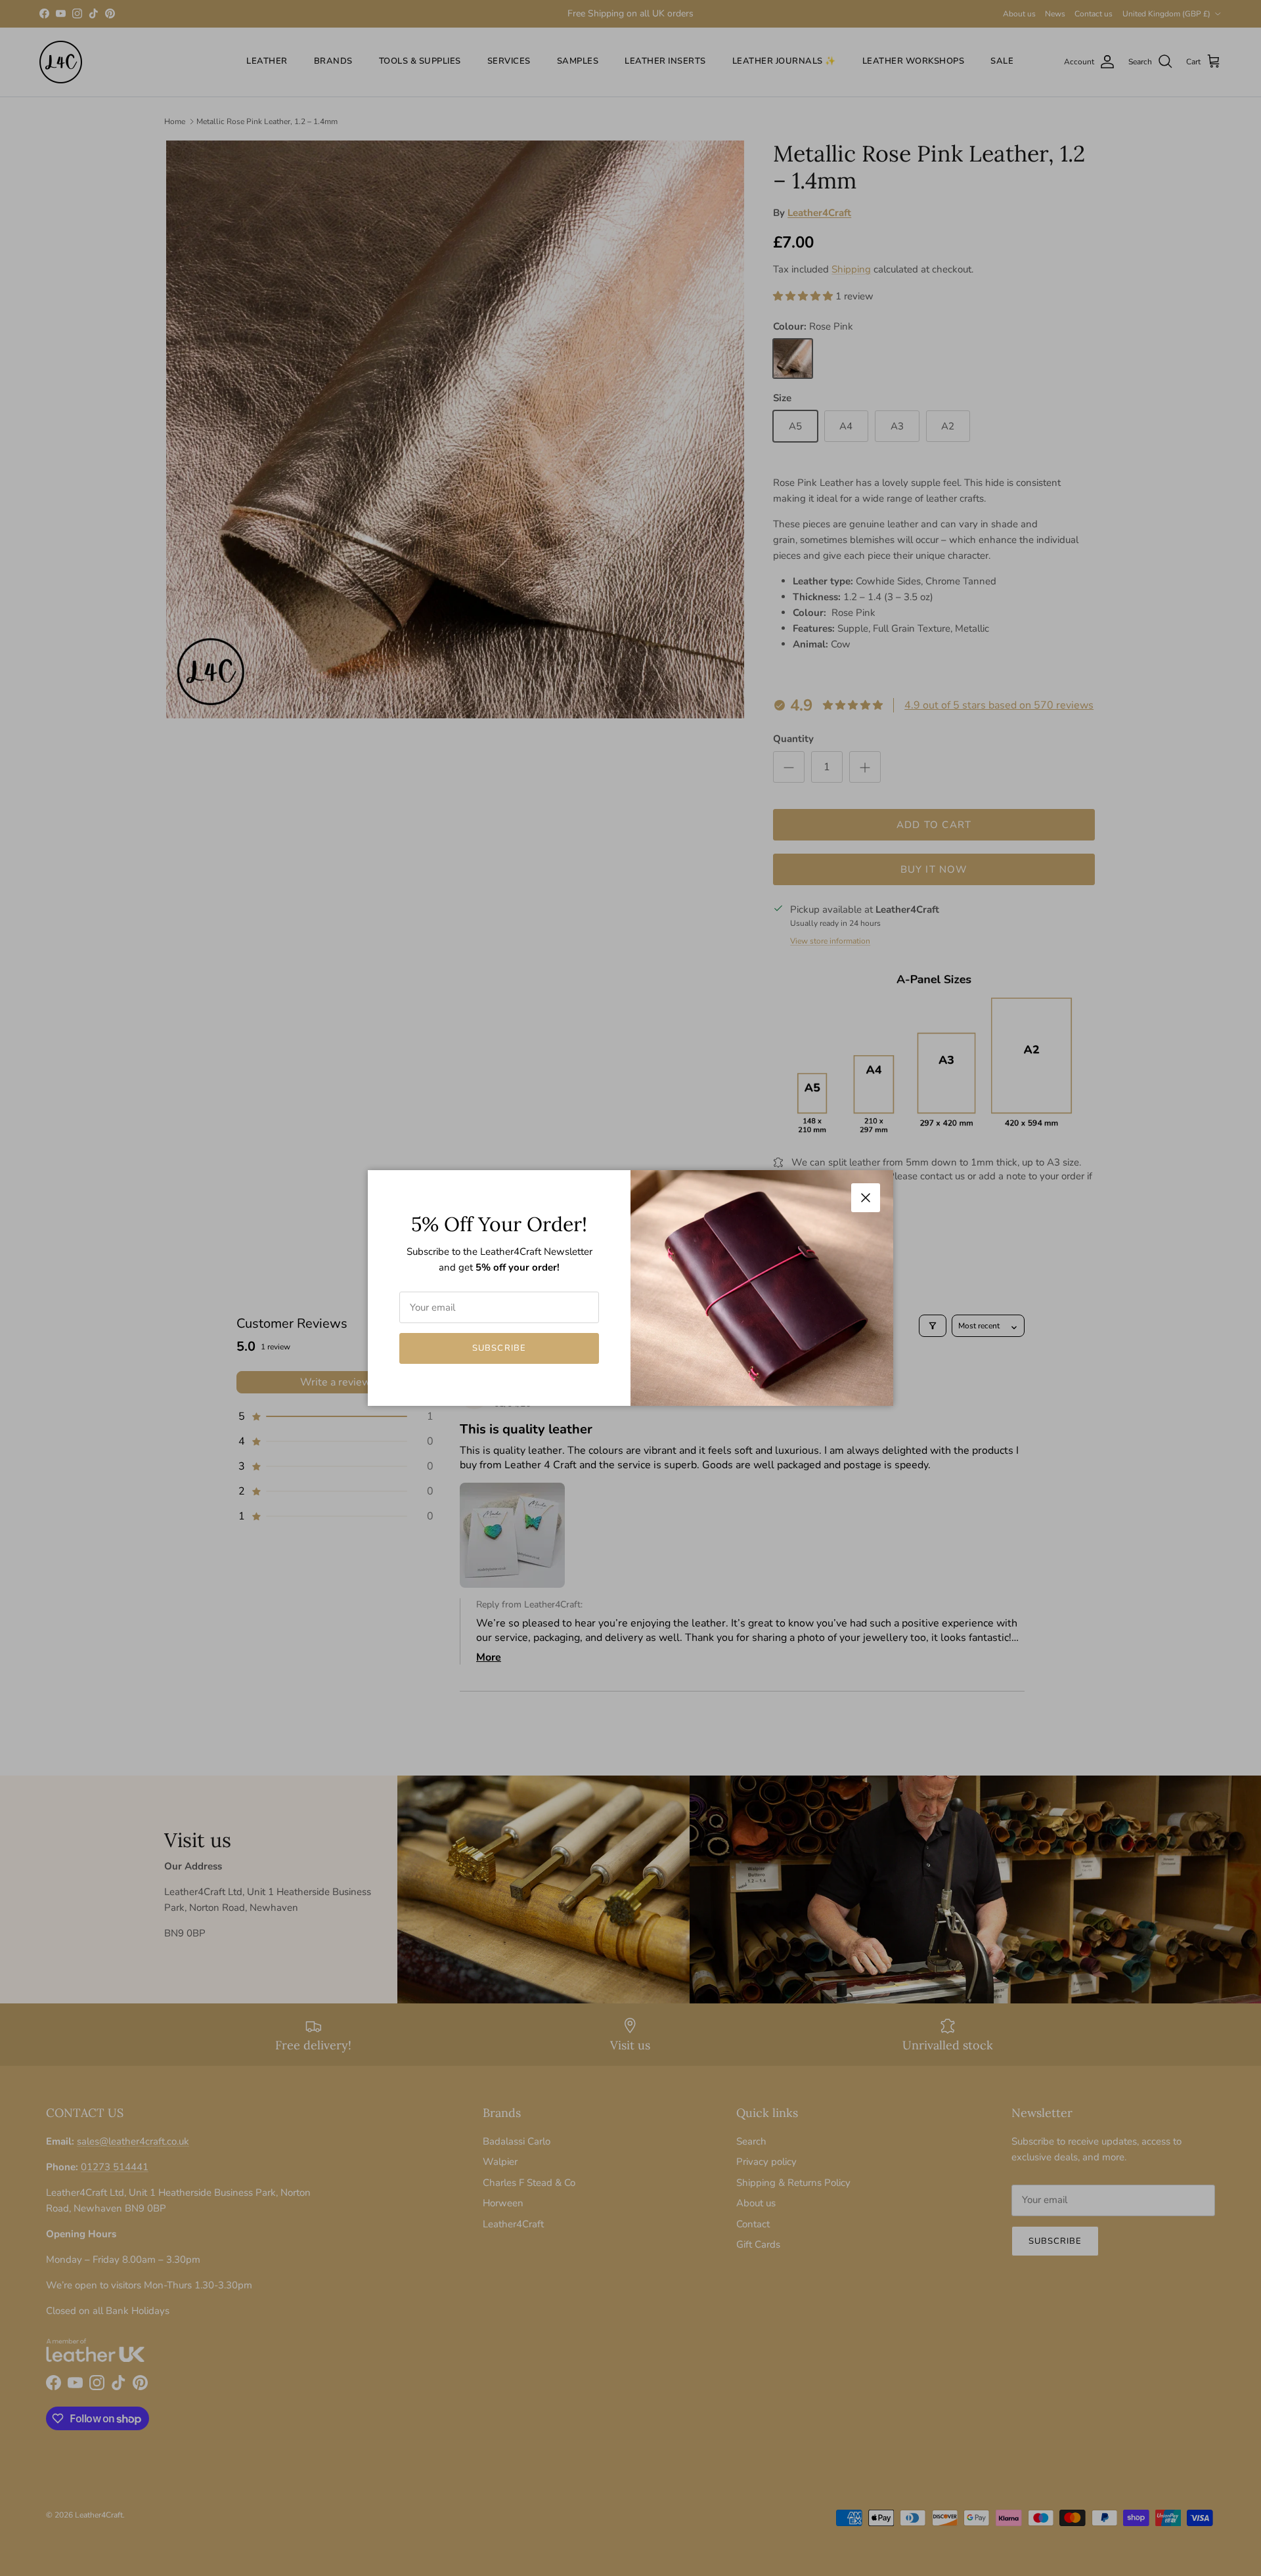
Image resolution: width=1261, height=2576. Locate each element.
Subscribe (499, 1348)
